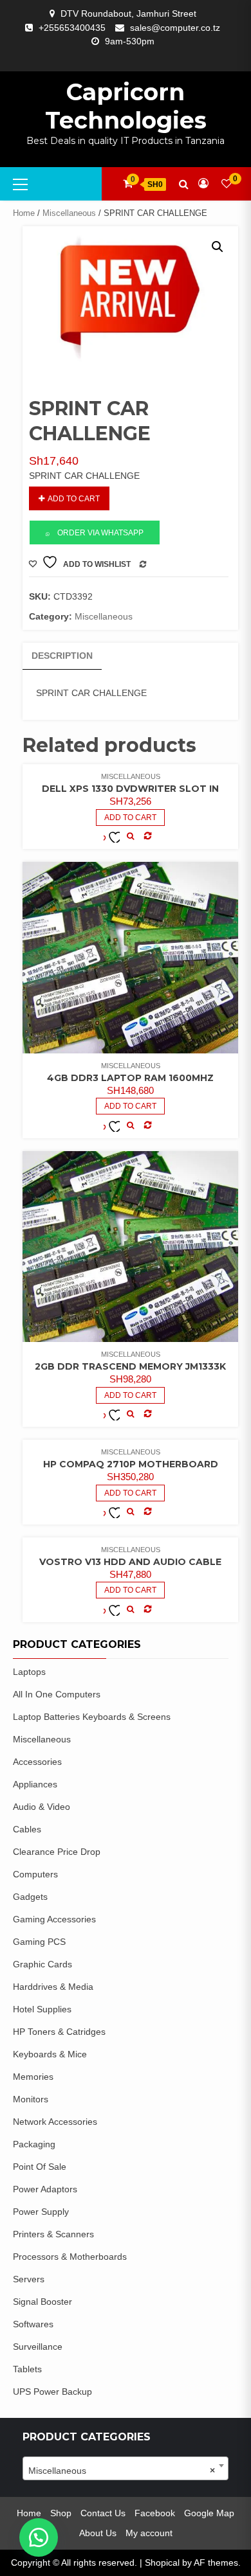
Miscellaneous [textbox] (122, 2471)
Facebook (155, 2513)
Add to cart (74, 499)
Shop (61, 2513)
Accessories (37, 1762)
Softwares (33, 2324)
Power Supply (41, 2212)
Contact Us (103, 2513)
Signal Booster (42, 2302)
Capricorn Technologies (126, 106)
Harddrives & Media (53, 1987)
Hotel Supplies (42, 2009)
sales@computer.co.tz (175, 28)
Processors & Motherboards (70, 2257)
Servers (29, 2279)
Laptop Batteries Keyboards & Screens (92, 1717)
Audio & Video (42, 1807)
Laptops (29, 1672)
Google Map (209, 2513)
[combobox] (126, 2468)
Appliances (35, 1784)
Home (24, 213)
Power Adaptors (45, 2189)
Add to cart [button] (130, 818)
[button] (218, 247)
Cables (27, 1829)
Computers (35, 1874)
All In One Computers (57, 1694)
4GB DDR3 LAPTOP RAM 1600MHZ (130, 1078)
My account (149, 2533)
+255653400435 (72, 28)
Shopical (162, 2563)
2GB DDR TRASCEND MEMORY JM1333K (130, 1366)
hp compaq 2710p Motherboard (131, 1464)
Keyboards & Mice (50, 2054)
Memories (33, 2077)
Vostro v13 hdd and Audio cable (130, 1562)
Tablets (27, 2369)
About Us (98, 2533)
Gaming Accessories (54, 1919)
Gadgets (30, 1897)
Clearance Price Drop (57, 1852)
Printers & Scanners (53, 2234)
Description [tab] (62, 656)
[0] (227, 183)
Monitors (31, 2099)
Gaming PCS (39, 1942)
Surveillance (38, 2347)
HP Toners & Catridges (59, 2032)
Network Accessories (55, 2122)
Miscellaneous (69, 213)
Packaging (34, 2144)
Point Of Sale (40, 2167)
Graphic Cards (42, 1964)
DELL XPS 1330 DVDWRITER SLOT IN (130, 789)
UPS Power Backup (52, 2392)
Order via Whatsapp (100, 533)
